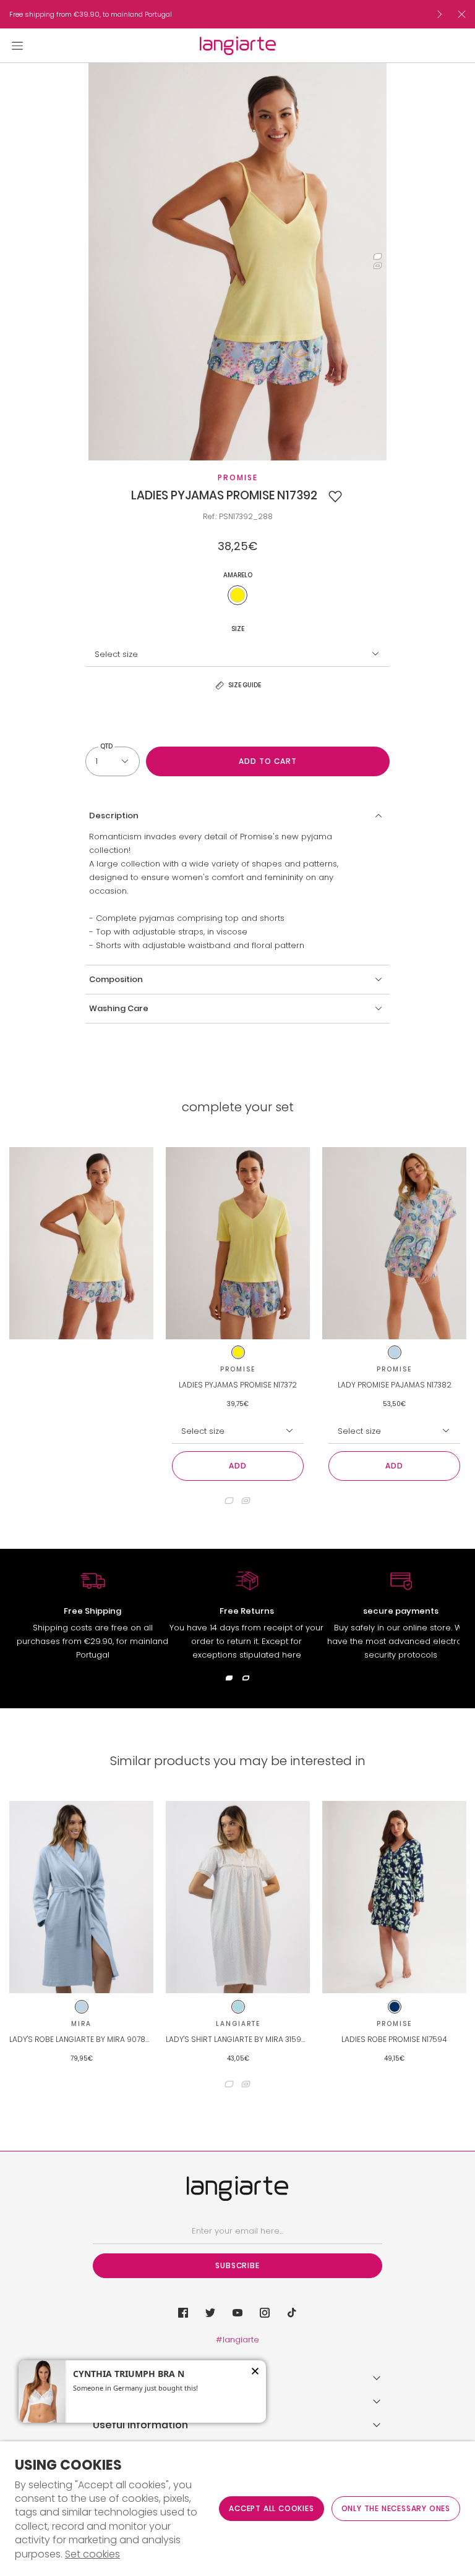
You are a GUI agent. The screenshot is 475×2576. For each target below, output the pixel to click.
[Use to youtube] (237, 2313)
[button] (335, 496)
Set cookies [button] (92, 2554)
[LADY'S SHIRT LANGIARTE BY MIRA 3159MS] (238, 1897)
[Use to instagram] (265, 2313)
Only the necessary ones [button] (396, 2508)
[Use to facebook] (183, 2313)
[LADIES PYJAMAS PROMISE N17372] (238, 1243)
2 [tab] (378, 266)
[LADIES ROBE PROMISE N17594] (394, 1897)
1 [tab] (378, 257)
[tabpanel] (237, 262)
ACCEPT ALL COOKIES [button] (271, 2508)
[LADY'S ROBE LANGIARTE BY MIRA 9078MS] (81, 1897)
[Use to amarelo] (237, 595)
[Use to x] (210, 2313)
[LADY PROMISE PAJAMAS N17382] (394, 1243)
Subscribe (237, 2265)
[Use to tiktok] (292, 2313)
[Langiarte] (238, 46)
